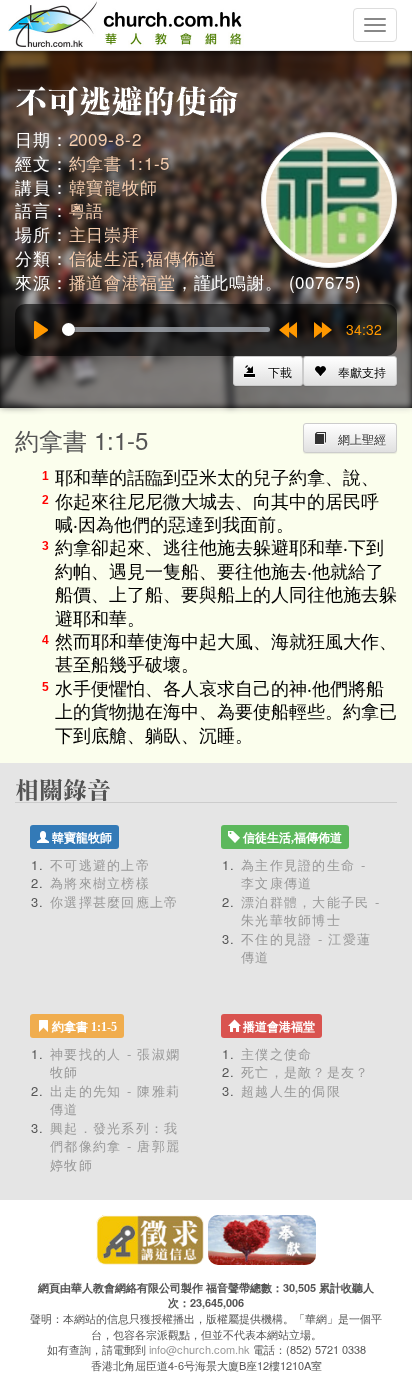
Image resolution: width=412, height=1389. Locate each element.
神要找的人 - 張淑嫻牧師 (115, 1063)
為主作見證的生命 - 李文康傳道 (303, 874)
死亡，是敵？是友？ (305, 1071)
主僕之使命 (277, 1053)
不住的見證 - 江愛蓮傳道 (306, 948)
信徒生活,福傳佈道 (143, 257)
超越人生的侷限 (291, 1090)
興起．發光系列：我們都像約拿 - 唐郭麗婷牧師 (115, 1146)
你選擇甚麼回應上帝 (114, 901)
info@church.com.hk (199, 1349)
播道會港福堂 (122, 281)
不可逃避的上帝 (100, 864)
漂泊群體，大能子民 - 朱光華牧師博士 (310, 911)
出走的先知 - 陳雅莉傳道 (115, 1100)
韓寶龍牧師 (113, 186)
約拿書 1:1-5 (120, 162)
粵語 (87, 209)
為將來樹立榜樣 (100, 882)
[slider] (166, 329)
